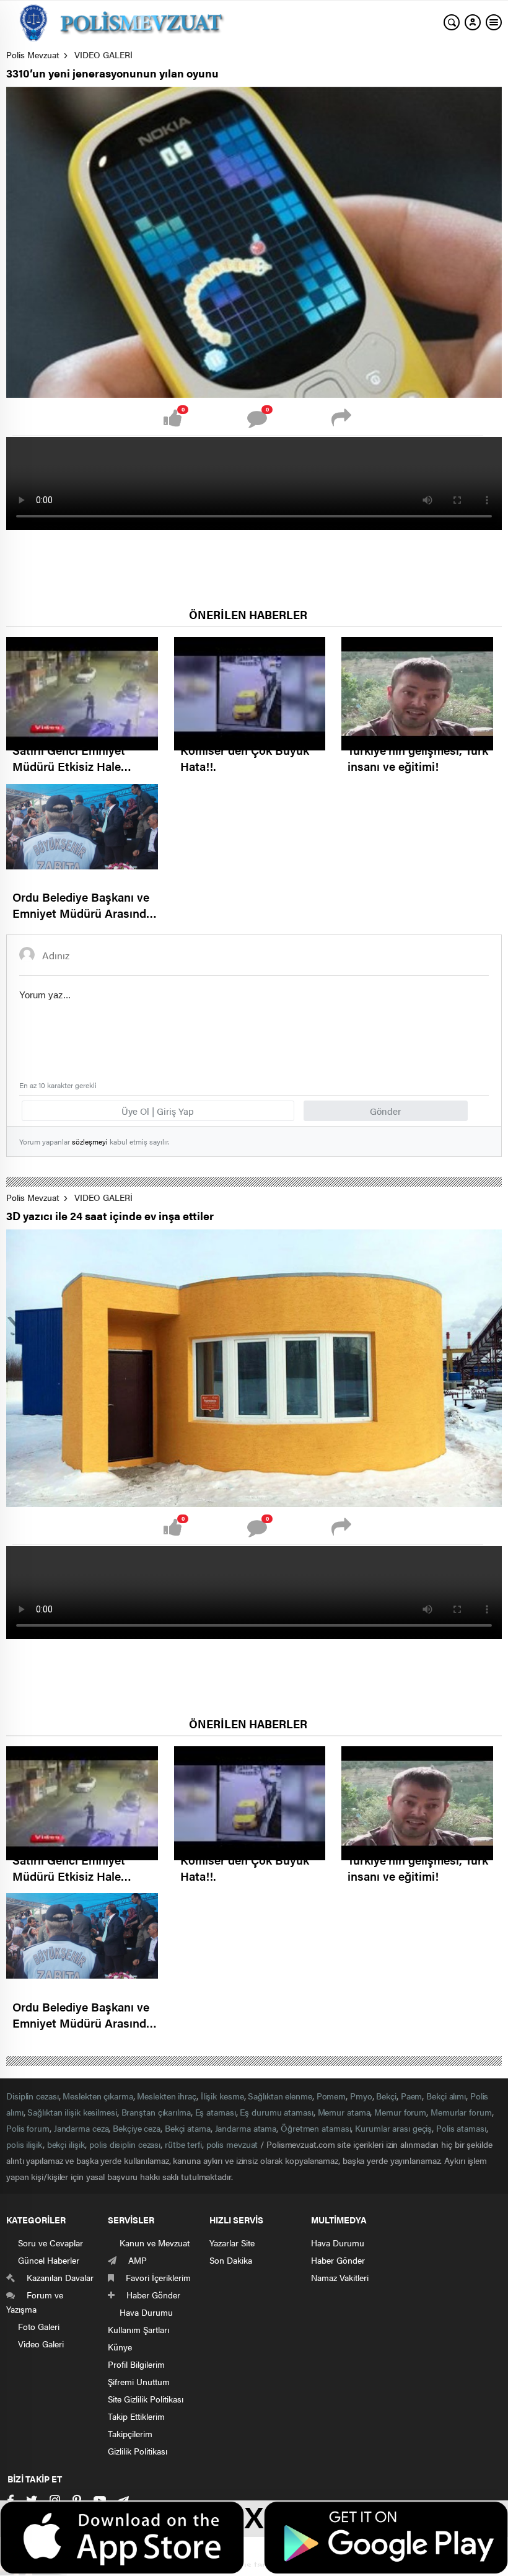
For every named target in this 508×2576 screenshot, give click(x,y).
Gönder (385, 1111)
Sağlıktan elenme (280, 2096)
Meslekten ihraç (167, 2096)
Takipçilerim (130, 2433)
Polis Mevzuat (33, 55)
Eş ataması (216, 2112)
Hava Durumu (338, 2243)
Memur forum (400, 2112)
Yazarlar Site (232, 2243)
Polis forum (28, 2128)
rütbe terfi (183, 2144)
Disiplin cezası (33, 2096)
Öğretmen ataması (316, 2128)
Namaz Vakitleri (340, 2277)
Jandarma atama (246, 2128)
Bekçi (386, 2096)
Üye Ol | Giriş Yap (158, 1111)
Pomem (331, 2096)
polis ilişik (24, 2144)
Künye (120, 2347)
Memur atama (344, 2112)
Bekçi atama (188, 2128)
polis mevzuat (232, 2144)
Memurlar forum (461, 2112)
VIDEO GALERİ (103, 55)
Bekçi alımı (446, 2096)
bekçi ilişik (66, 2144)
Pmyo (361, 2096)
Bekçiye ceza (137, 2128)
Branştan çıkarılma (156, 2112)
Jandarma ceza (81, 2128)
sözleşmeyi (90, 1141)
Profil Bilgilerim (136, 2364)
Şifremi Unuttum (139, 2381)
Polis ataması (461, 2128)
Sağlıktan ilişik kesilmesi (72, 2112)
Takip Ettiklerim (136, 2416)
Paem (412, 2096)
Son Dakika (231, 2260)
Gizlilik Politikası (138, 2451)
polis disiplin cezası (125, 2144)
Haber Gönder (338, 2260)
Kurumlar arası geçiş (393, 2128)
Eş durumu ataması (276, 2112)
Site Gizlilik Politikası (146, 2399)
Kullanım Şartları (138, 2329)
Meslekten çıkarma (98, 2096)
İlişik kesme (222, 2096)
